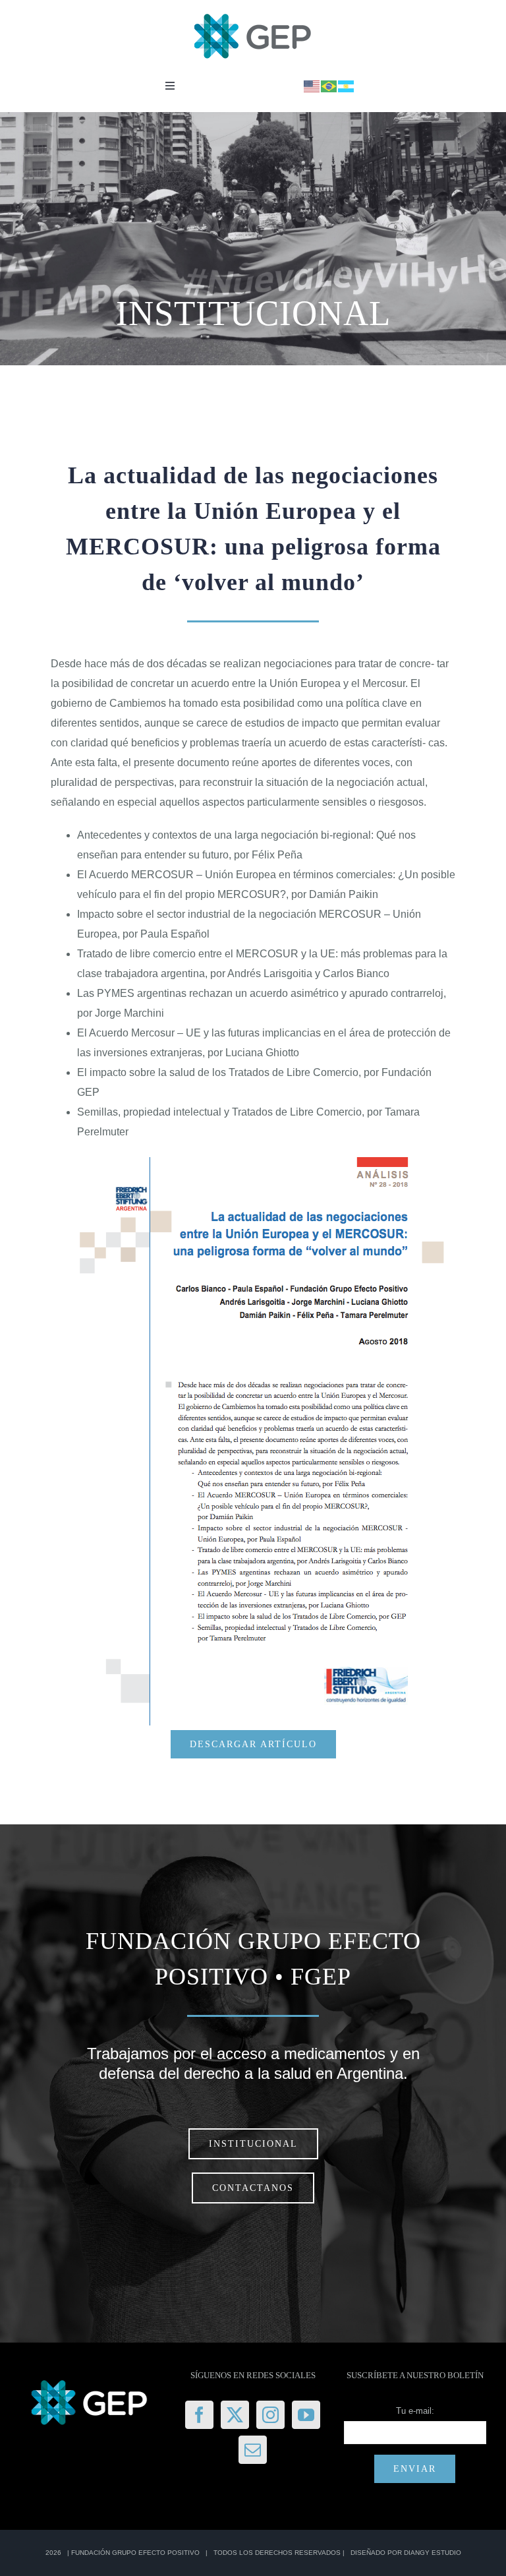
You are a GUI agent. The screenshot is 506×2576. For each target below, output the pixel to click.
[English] (312, 85)
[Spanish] (347, 85)
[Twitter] (235, 2415)
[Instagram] (270, 2415)
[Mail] (253, 2450)
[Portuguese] (329, 85)
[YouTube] (306, 2415)
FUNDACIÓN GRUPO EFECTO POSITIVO (135, 2553)
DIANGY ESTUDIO (433, 2553)
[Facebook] (199, 2415)
